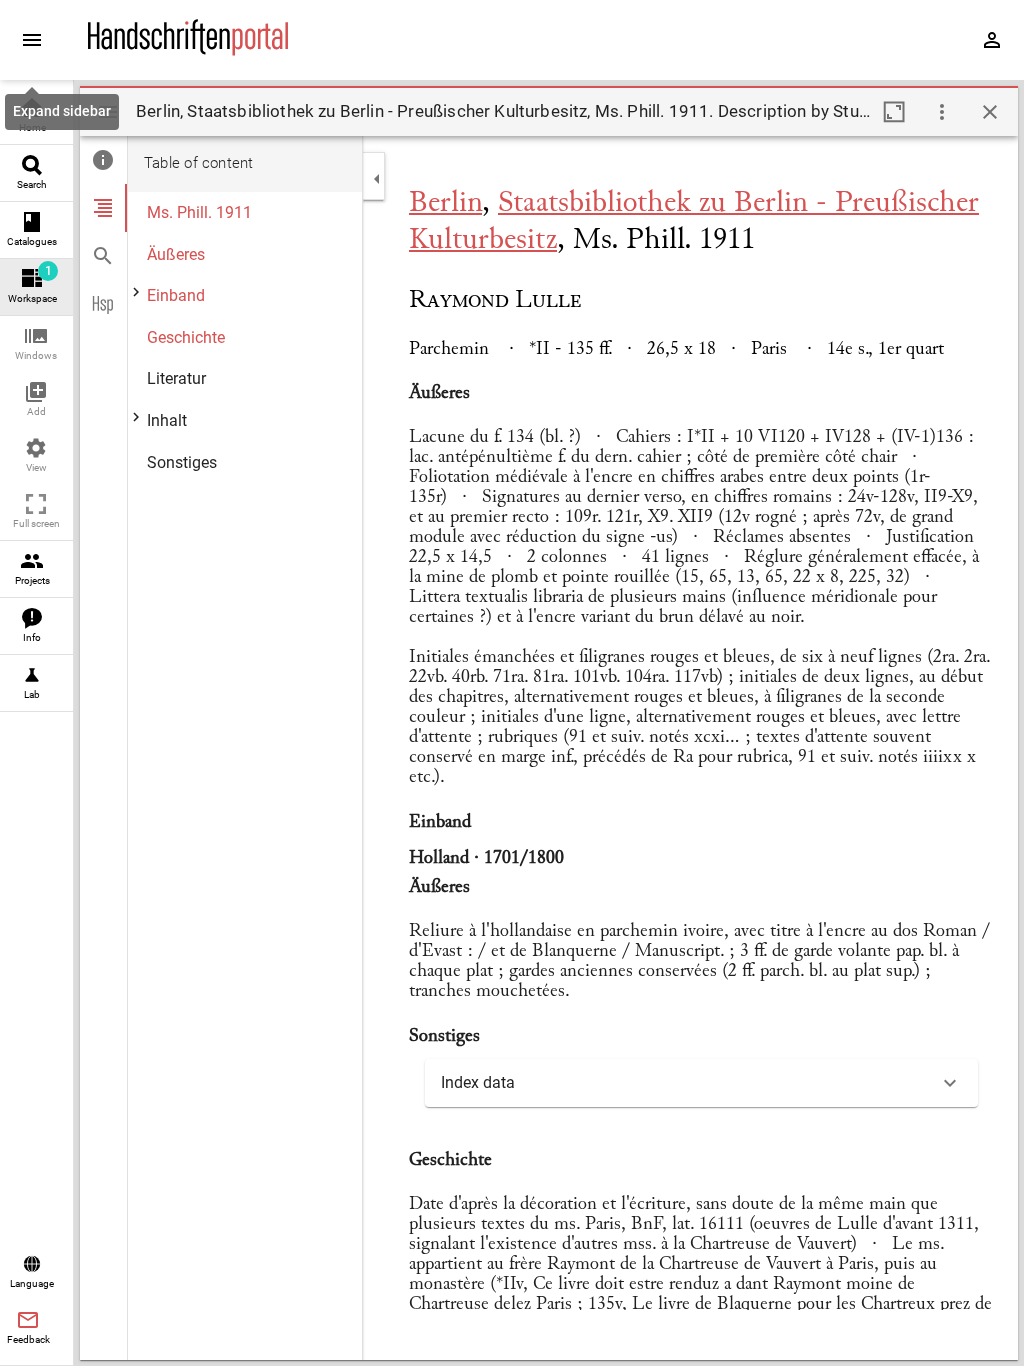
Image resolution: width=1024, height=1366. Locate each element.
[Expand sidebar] (32, 40)
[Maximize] (894, 112)
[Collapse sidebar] (377, 179)
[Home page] (188, 51)
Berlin (445, 204)
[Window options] (942, 112)
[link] (36, 116)
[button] (36, 344)
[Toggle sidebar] (108, 112)
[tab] (103, 160)
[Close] (990, 112)
